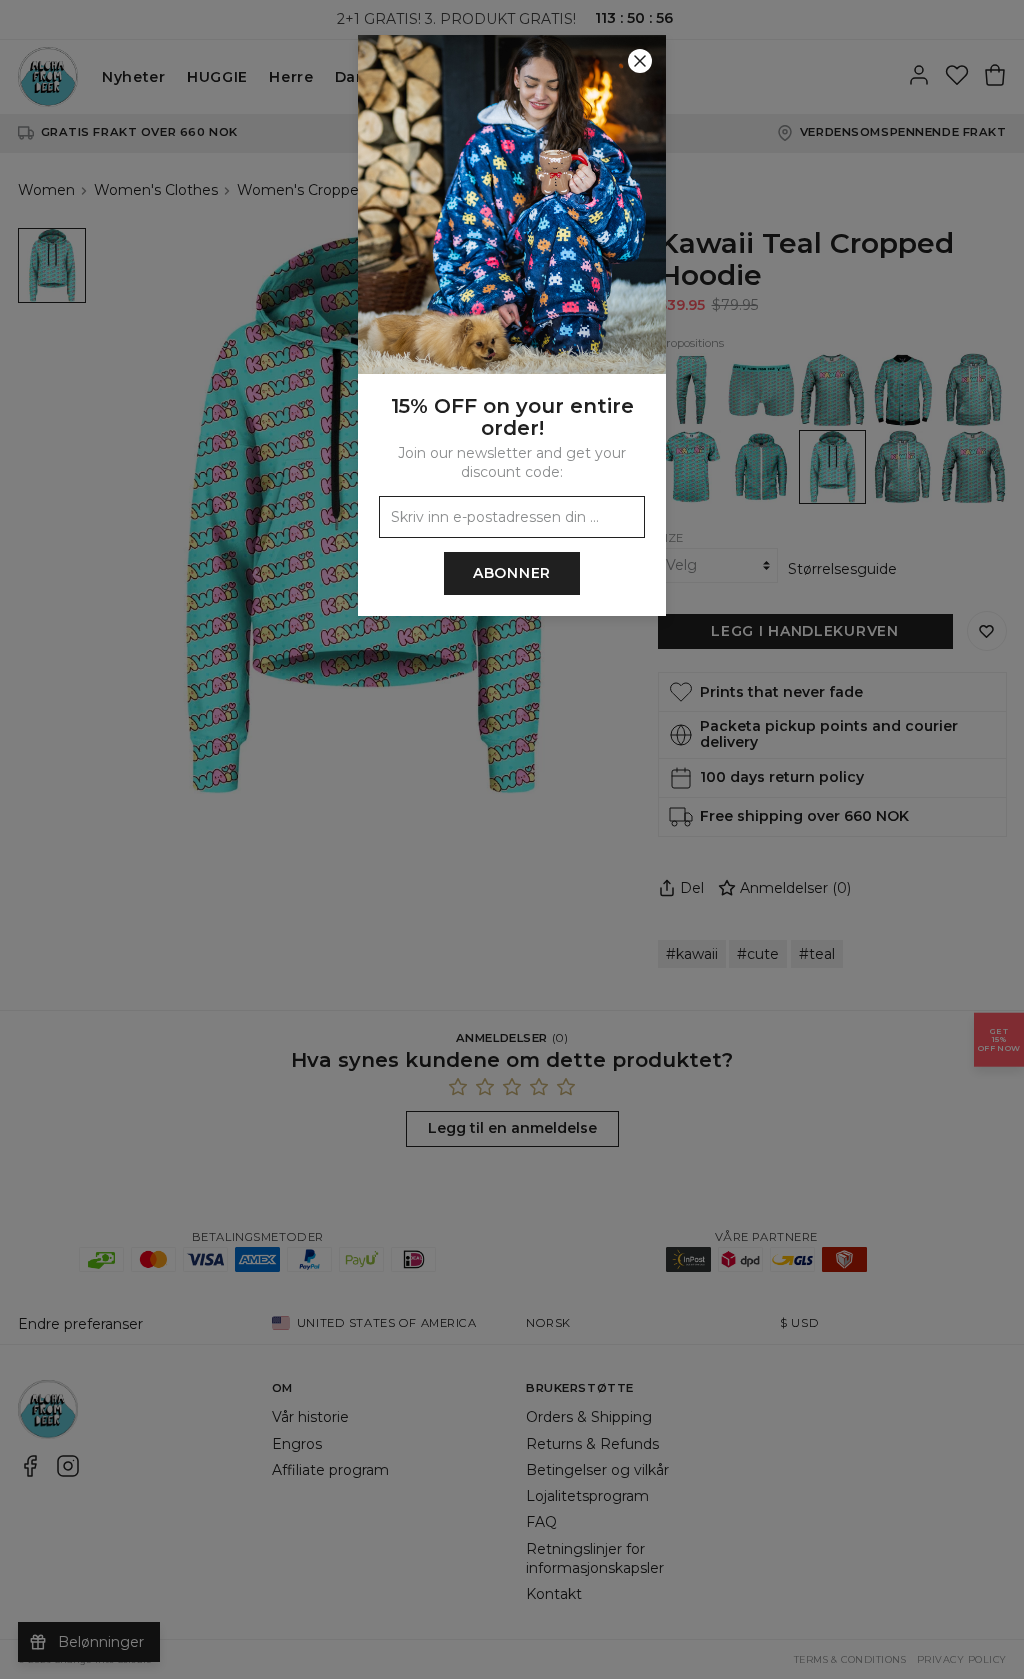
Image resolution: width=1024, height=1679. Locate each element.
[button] (512, 839)
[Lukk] (640, 61)
